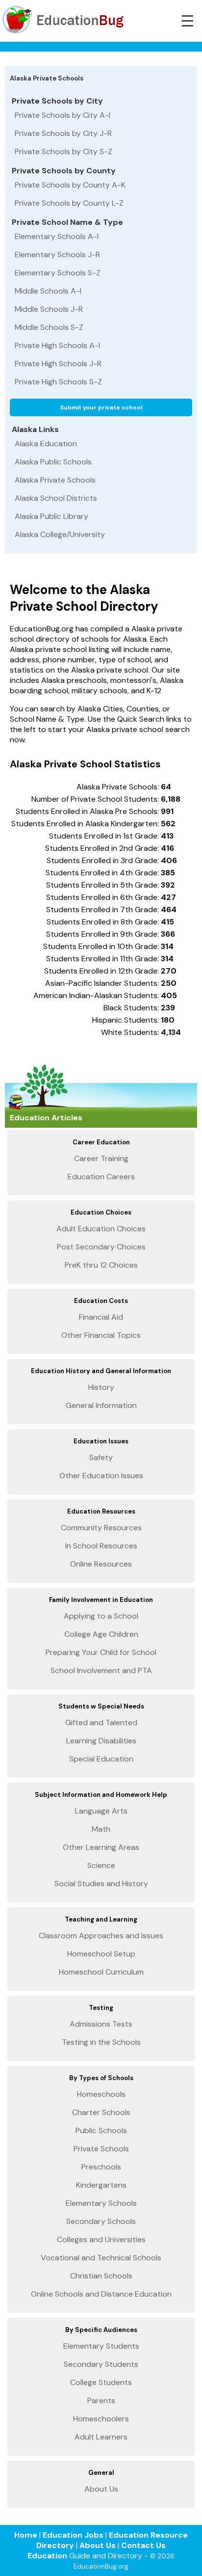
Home (26, 2535)
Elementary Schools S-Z (58, 273)
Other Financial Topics (101, 1335)
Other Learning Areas (101, 1847)
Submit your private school (101, 407)
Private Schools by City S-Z (63, 151)
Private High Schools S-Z (58, 382)
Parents (101, 2400)
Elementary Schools (101, 2203)
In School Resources (101, 1546)
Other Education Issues (101, 1476)
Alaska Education (46, 444)
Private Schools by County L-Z (69, 203)
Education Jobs (73, 2535)
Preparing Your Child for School (101, 1652)
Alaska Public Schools (53, 462)
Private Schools (101, 2149)
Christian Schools (101, 2276)
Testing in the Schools (101, 2042)
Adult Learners (101, 2437)
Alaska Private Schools (55, 480)
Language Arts (101, 1811)
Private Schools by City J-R (63, 133)
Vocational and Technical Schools (101, 2258)
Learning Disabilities (101, 1741)
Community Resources (101, 1528)
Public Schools (101, 2130)
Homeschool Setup (101, 1954)
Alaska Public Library (51, 516)
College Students (101, 2382)
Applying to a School (101, 1616)
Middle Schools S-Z (49, 327)
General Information (101, 1405)
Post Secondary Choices (101, 1247)
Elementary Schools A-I (57, 236)
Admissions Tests (101, 2024)
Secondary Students (101, 2364)
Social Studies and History (101, 1884)
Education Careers (101, 1177)
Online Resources (101, 1564)
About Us (101, 2489)
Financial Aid (101, 1317)
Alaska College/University (60, 534)
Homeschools (101, 2094)
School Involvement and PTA (101, 1670)
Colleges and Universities (101, 2239)
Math (101, 1829)
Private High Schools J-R (58, 364)
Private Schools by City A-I (63, 115)
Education (47, 2556)
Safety (101, 1457)
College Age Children (101, 1634)
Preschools (101, 2167)
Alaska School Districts (56, 498)
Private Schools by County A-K (70, 185)
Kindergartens (101, 2185)
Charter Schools (101, 2112)
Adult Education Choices (101, 1229)
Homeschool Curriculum (101, 1972)
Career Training (101, 1158)
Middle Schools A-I (48, 291)
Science (101, 1865)
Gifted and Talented (101, 1722)
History (101, 1387)
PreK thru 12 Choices (101, 1265)
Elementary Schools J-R (57, 255)
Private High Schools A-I (57, 345)
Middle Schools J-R (49, 309)
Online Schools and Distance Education (101, 2294)
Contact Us (143, 2545)
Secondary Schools (101, 2221)
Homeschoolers (101, 2419)
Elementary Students (101, 2346)
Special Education (101, 1759)
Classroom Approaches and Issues (101, 1936)
